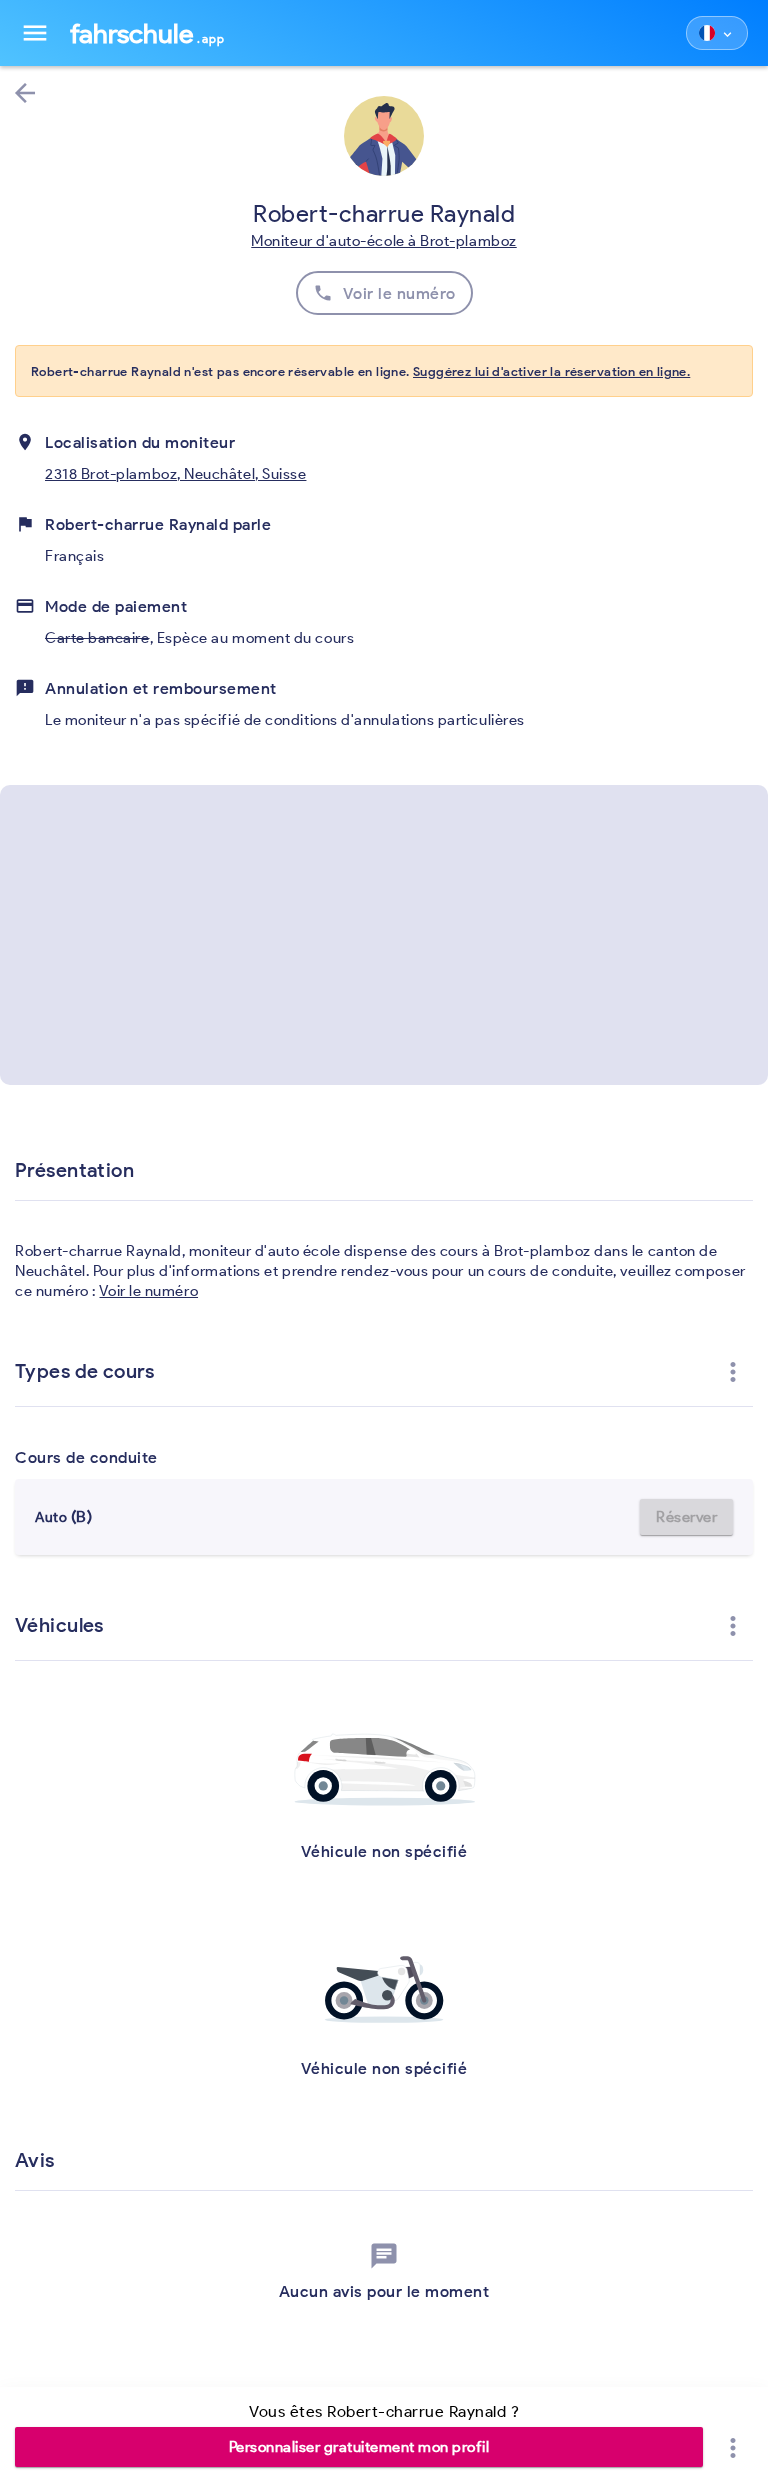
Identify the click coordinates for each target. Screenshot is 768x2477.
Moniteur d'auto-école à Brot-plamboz (383, 241)
